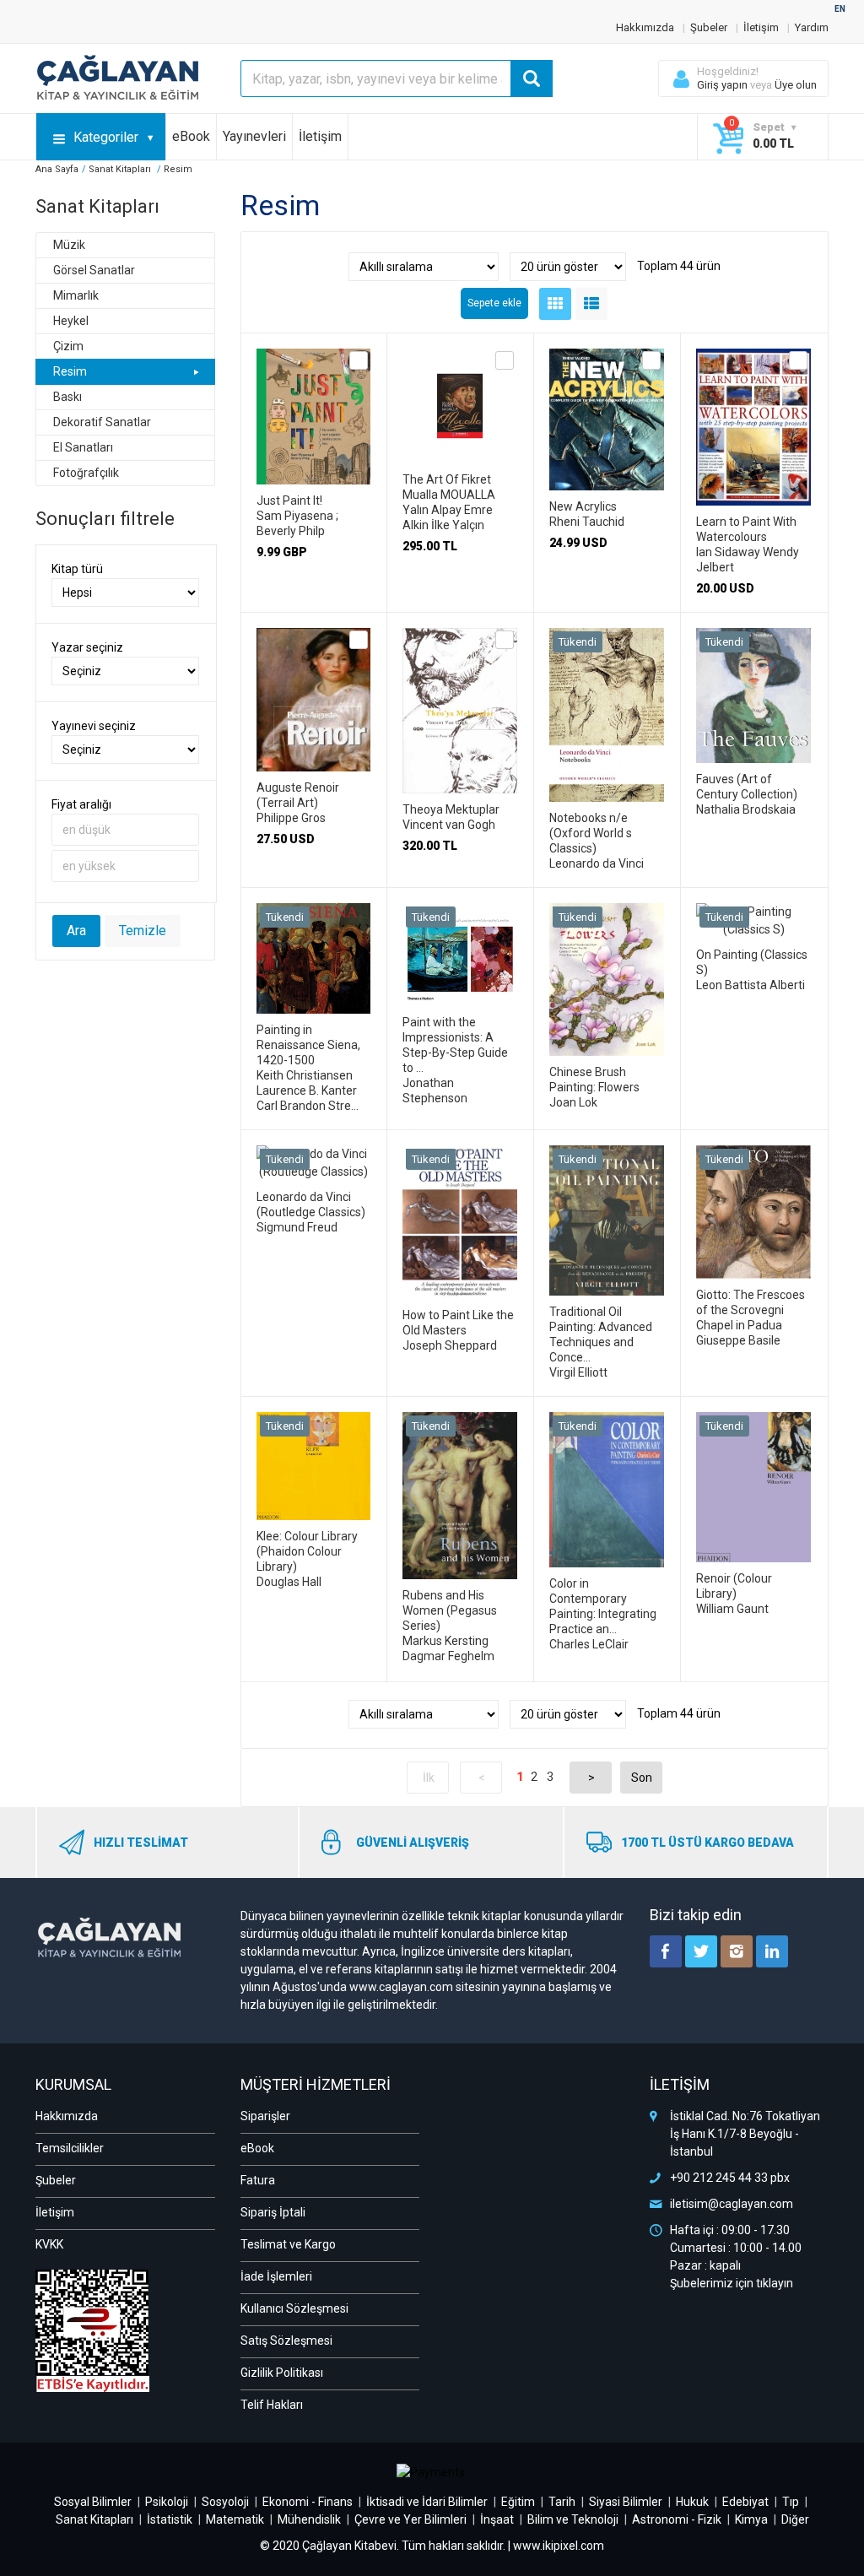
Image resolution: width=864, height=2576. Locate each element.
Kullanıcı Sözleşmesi (294, 2308)
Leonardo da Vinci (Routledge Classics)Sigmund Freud (311, 1212)
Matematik (235, 2519)
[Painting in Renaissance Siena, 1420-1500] (314, 912)
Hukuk (692, 2502)
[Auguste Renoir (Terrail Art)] (314, 636)
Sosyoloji (225, 2502)
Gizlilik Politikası (282, 2373)
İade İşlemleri (276, 2276)
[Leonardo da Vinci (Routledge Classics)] (314, 1154)
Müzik (69, 245)
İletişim (761, 27)
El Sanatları (83, 447)
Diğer (795, 2519)
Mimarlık (76, 295)
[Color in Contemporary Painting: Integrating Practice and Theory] (607, 1421)
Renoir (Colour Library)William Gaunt (734, 1594)
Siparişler (265, 2116)
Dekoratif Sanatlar (102, 422)
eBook (191, 136)
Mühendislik (309, 2519)
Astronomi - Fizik (677, 2519)
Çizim (68, 346)
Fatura (258, 2180)
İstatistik (170, 2519)
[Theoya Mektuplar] (460, 636)
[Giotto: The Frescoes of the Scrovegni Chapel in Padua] (753, 1154)
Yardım (812, 27)
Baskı (67, 397)
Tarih (562, 2502)
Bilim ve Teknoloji (573, 2519)
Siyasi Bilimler (626, 2502)
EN (840, 9)
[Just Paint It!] (314, 357)
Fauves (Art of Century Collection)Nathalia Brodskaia (747, 794)
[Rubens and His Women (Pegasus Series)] (460, 1421)
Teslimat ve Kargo (288, 2244)
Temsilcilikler (70, 2148)
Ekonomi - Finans (308, 2502)
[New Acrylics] (607, 357)
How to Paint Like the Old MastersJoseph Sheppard (458, 1330)
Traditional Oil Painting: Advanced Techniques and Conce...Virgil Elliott (601, 1342)
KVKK (49, 2244)
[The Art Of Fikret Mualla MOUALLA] (460, 357)
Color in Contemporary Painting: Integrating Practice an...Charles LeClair (603, 1614)
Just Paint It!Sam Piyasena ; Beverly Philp (297, 516)
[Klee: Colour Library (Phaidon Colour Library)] (314, 1421)
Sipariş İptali (273, 2212)
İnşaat (497, 2519)
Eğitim (518, 2502)
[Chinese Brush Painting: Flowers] (607, 912)
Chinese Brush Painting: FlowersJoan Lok (594, 1087)
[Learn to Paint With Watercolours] (753, 357)
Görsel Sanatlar (94, 270)
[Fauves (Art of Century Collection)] (753, 636)
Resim (70, 371)
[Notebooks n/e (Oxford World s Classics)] (607, 636)
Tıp (791, 2502)
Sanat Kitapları (94, 2519)
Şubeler (709, 27)
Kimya (751, 2519)
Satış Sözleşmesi (286, 2341)
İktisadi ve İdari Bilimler (427, 2502)
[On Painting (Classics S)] (753, 912)
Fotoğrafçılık (86, 473)
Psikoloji (167, 2502)
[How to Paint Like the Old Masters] (460, 1154)
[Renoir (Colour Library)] (753, 1421)
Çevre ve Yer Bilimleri (410, 2519)
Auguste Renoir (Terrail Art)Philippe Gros (298, 803)
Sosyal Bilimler (93, 2502)
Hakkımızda (645, 27)
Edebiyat (745, 2502)
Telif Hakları (272, 2405)
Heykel (71, 321)
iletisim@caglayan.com (732, 2204)
